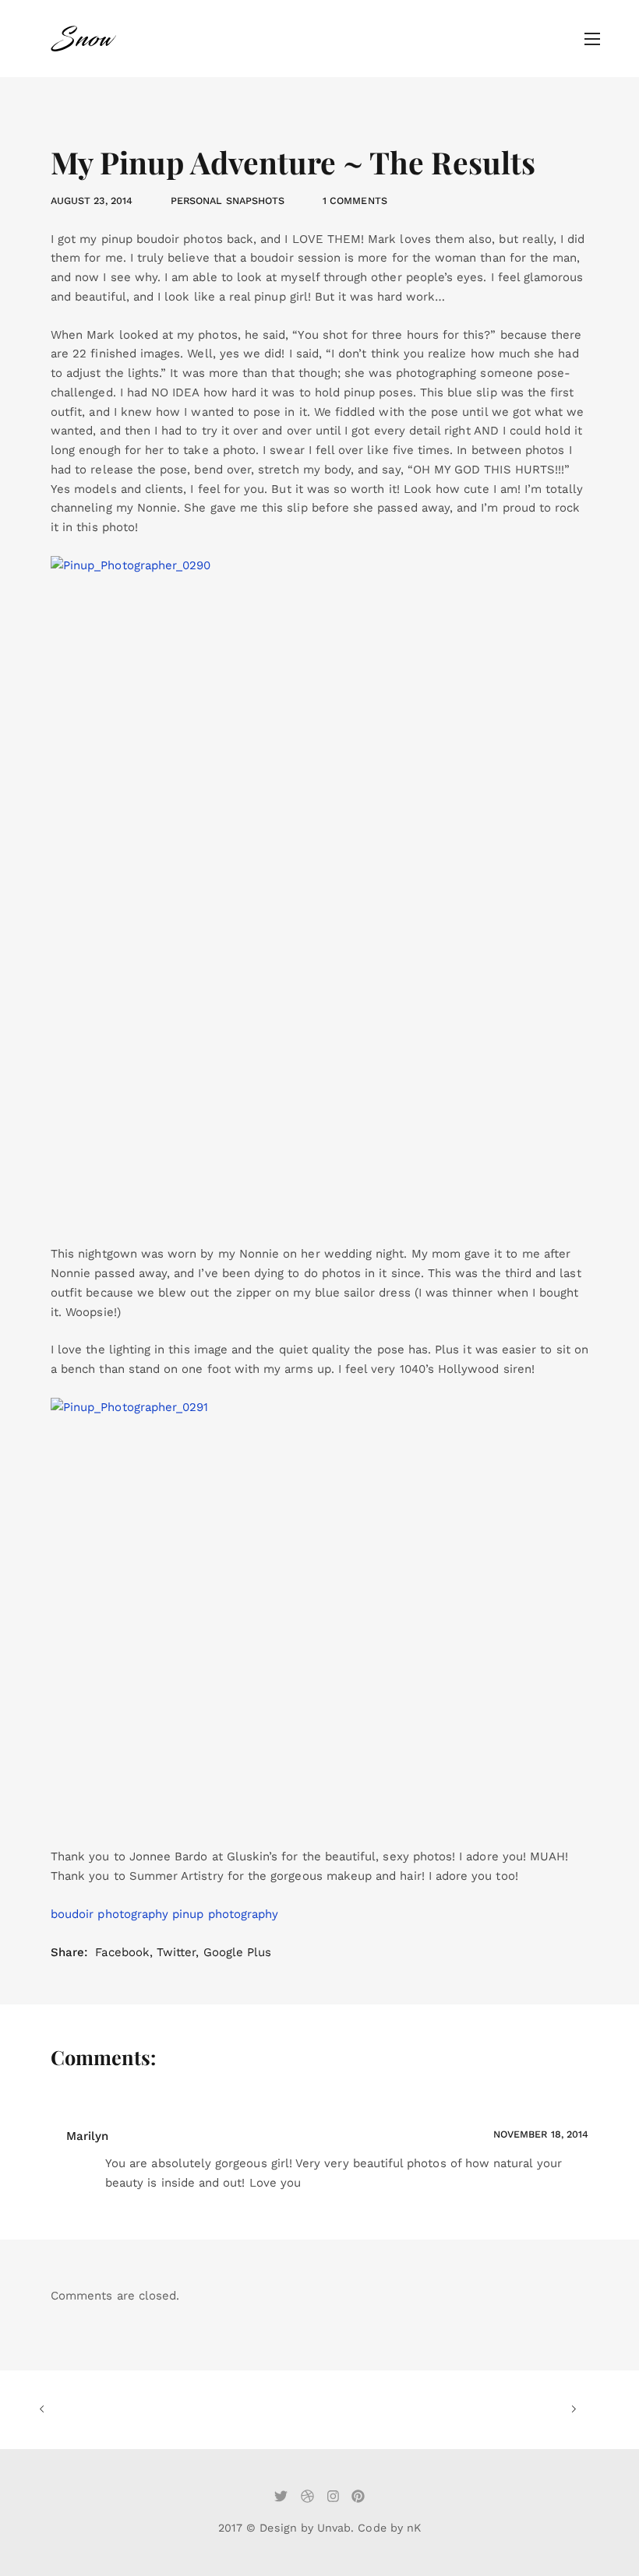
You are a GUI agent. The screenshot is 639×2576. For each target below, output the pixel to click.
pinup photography (225, 1914)
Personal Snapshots (228, 201)
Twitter (176, 1952)
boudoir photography (109, 1914)
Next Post (442, 2410)
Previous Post (173, 2410)
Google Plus (238, 1952)
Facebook (122, 1952)
